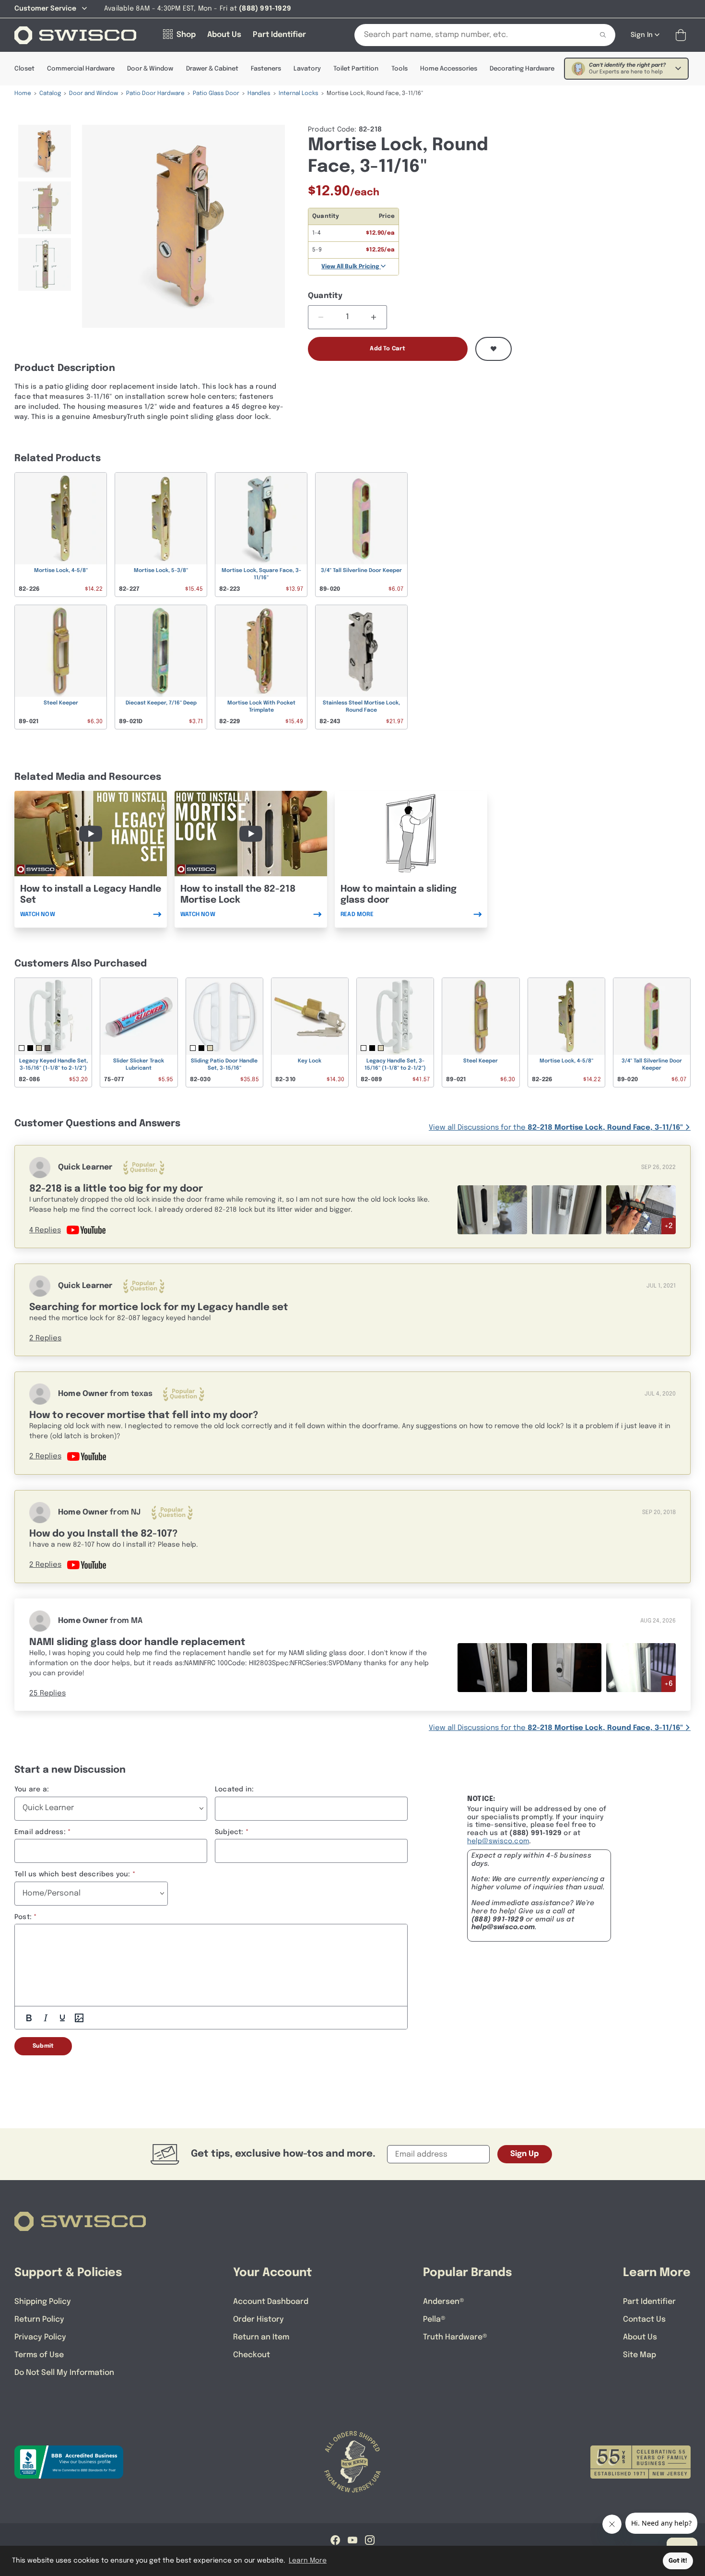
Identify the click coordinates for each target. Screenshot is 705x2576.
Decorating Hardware (522, 69)
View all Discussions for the (556, 1128)
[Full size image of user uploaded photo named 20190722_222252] (492, 1667)
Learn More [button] (308, 2561)
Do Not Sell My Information (64, 2373)
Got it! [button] (678, 2561)
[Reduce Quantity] (321, 317)
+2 (669, 1226)
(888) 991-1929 (498, 1920)
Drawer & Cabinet (212, 69)
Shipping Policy (43, 2302)
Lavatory (307, 69)
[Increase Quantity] (374, 317)
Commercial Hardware (81, 69)
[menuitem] (44, 151)
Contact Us (644, 2320)
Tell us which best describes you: (72, 1874)
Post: (23, 1917)
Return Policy (39, 2320)
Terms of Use (39, 2355)
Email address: (40, 1832)
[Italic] (46, 2018)
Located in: (234, 1789)
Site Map (640, 2355)
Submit (43, 2046)
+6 (669, 1684)
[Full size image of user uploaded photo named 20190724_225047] (567, 1667)
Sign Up (525, 2154)
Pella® (434, 2320)
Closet (24, 69)
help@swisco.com (498, 1841)
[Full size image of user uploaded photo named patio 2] (641, 1668)
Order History (258, 2320)
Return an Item (261, 2337)
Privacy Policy (40, 2337)
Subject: (229, 1832)
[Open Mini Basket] (683, 35)
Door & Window (150, 69)
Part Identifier (649, 2302)
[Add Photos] (79, 2018)
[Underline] (62, 2018)
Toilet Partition (356, 69)
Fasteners (266, 69)
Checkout (252, 2355)
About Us (640, 2337)
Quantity (325, 296)
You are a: (32, 1789)
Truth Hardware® (455, 2337)
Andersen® (444, 2302)
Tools (399, 69)
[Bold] (29, 2018)
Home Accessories (449, 69)
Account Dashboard (271, 2302)
